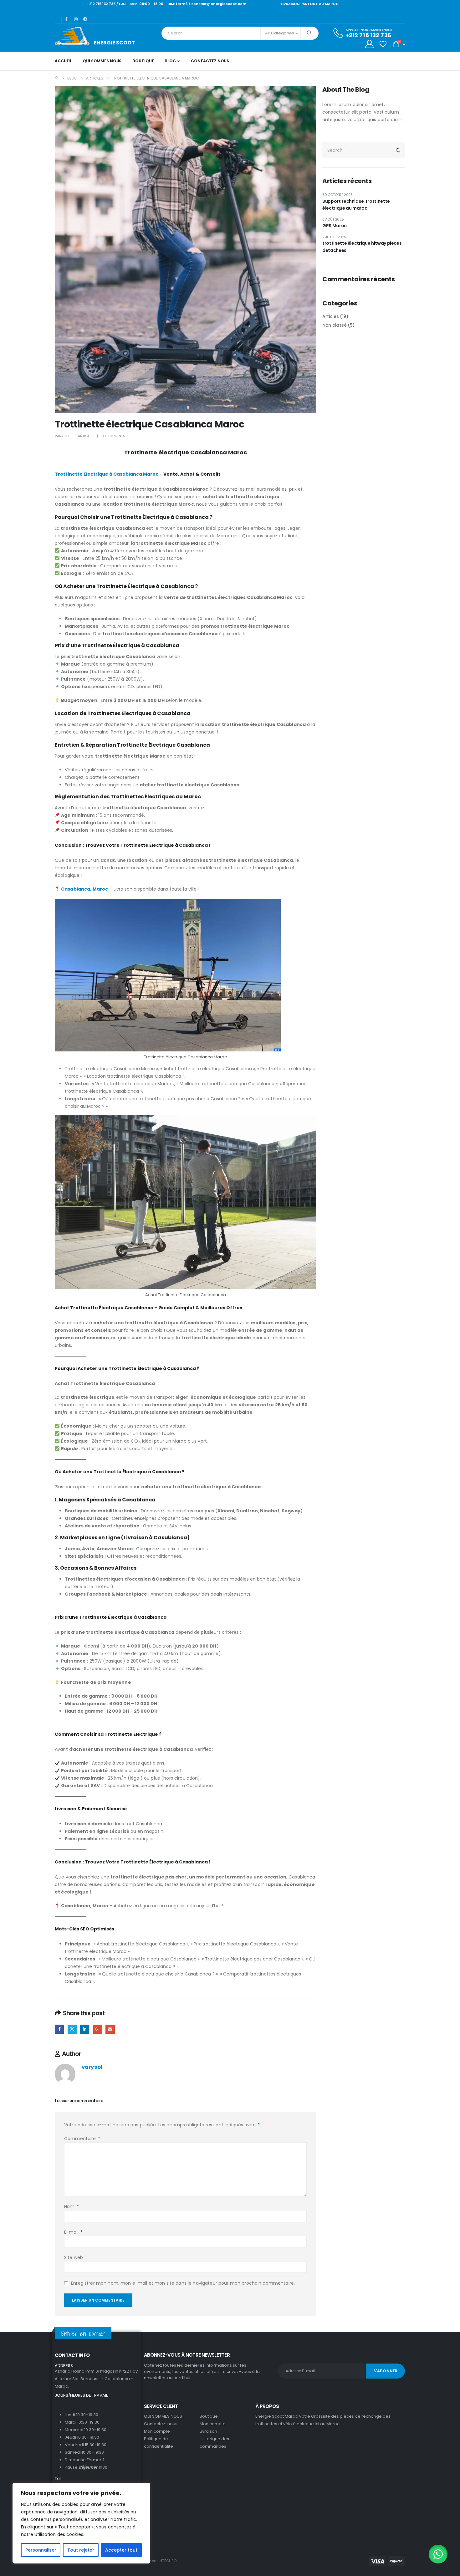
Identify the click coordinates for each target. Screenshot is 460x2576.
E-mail (73, 2232)
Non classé (335, 325)
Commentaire (82, 2139)
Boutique (143, 61)
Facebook (59, 2029)
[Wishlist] (383, 44)
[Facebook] (66, 19)
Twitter (72, 2029)
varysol (62, 436)
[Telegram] (85, 19)
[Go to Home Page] (57, 78)
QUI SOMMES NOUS (102, 61)
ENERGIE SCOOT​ (114, 43)
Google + (97, 2029)
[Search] (309, 33)
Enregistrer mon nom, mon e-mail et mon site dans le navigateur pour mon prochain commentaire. (183, 2283)
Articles (86, 436)
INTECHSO (168, 2561)
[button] (56, 249)
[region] (81, 2523)
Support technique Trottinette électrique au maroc (356, 205)
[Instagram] (76, 19)
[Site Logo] (72, 36)
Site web (74, 2257)
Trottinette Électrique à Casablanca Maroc (107, 474)
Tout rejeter (81, 2550)
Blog (170, 61)
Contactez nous (210, 61)
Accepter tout (121, 2550)
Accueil (63, 61)
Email (110, 2029)
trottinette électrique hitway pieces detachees (362, 247)
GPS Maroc (335, 226)
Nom (72, 2206)
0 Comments (113, 436)
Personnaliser (41, 2550)
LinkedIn (85, 2029)
